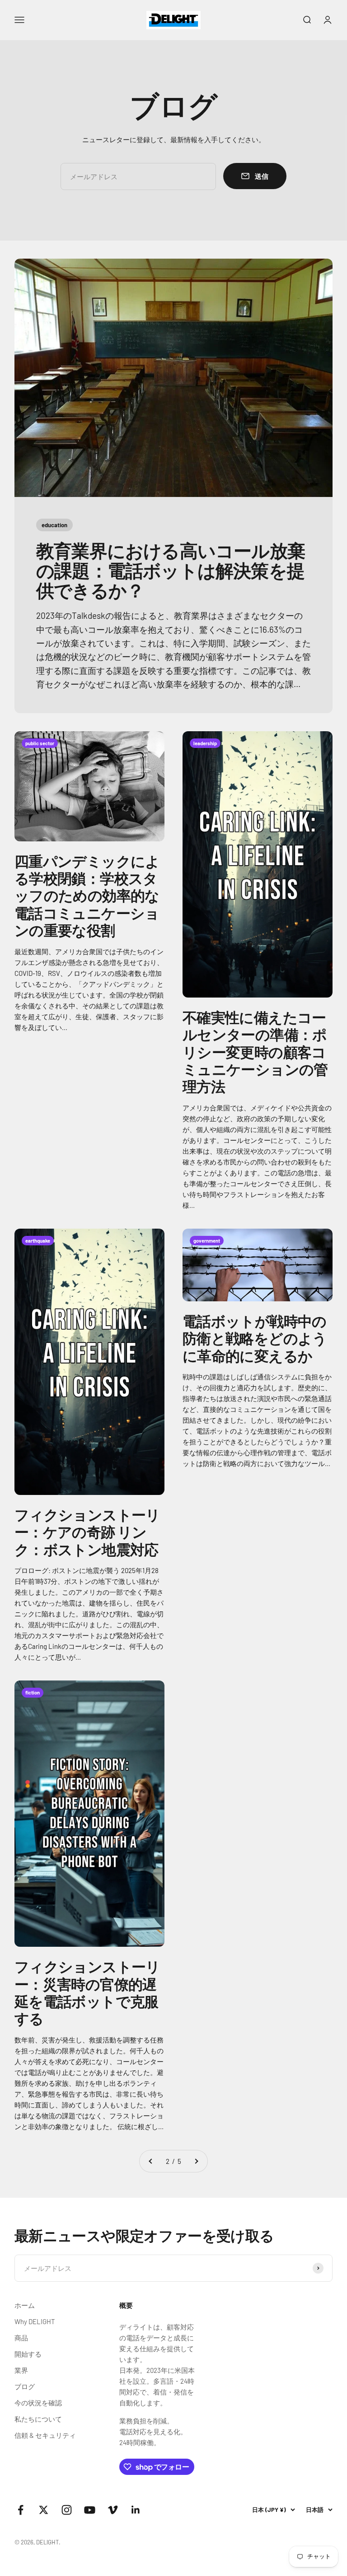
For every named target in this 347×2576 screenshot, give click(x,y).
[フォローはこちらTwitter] (44, 2510)
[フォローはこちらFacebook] (21, 2510)
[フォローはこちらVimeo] (113, 2510)
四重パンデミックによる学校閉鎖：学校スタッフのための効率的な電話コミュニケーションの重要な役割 (87, 896)
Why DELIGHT (35, 2321)
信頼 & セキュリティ (45, 2435)
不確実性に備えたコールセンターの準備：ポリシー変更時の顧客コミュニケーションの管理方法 (255, 1052)
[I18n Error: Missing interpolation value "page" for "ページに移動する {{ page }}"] (151, 2161)
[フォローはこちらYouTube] (90, 2510)
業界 (21, 2370)
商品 (21, 2338)
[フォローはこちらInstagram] (67, 2510)
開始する (28, 2354)
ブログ (25, 2386)
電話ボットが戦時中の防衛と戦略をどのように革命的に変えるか (255, 1338)
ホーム (25, 2305)
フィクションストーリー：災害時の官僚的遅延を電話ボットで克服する (87, 1992)
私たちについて (38, 2419)
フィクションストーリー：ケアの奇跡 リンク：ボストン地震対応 (87, 1532)
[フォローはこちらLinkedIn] (136, 2510)
